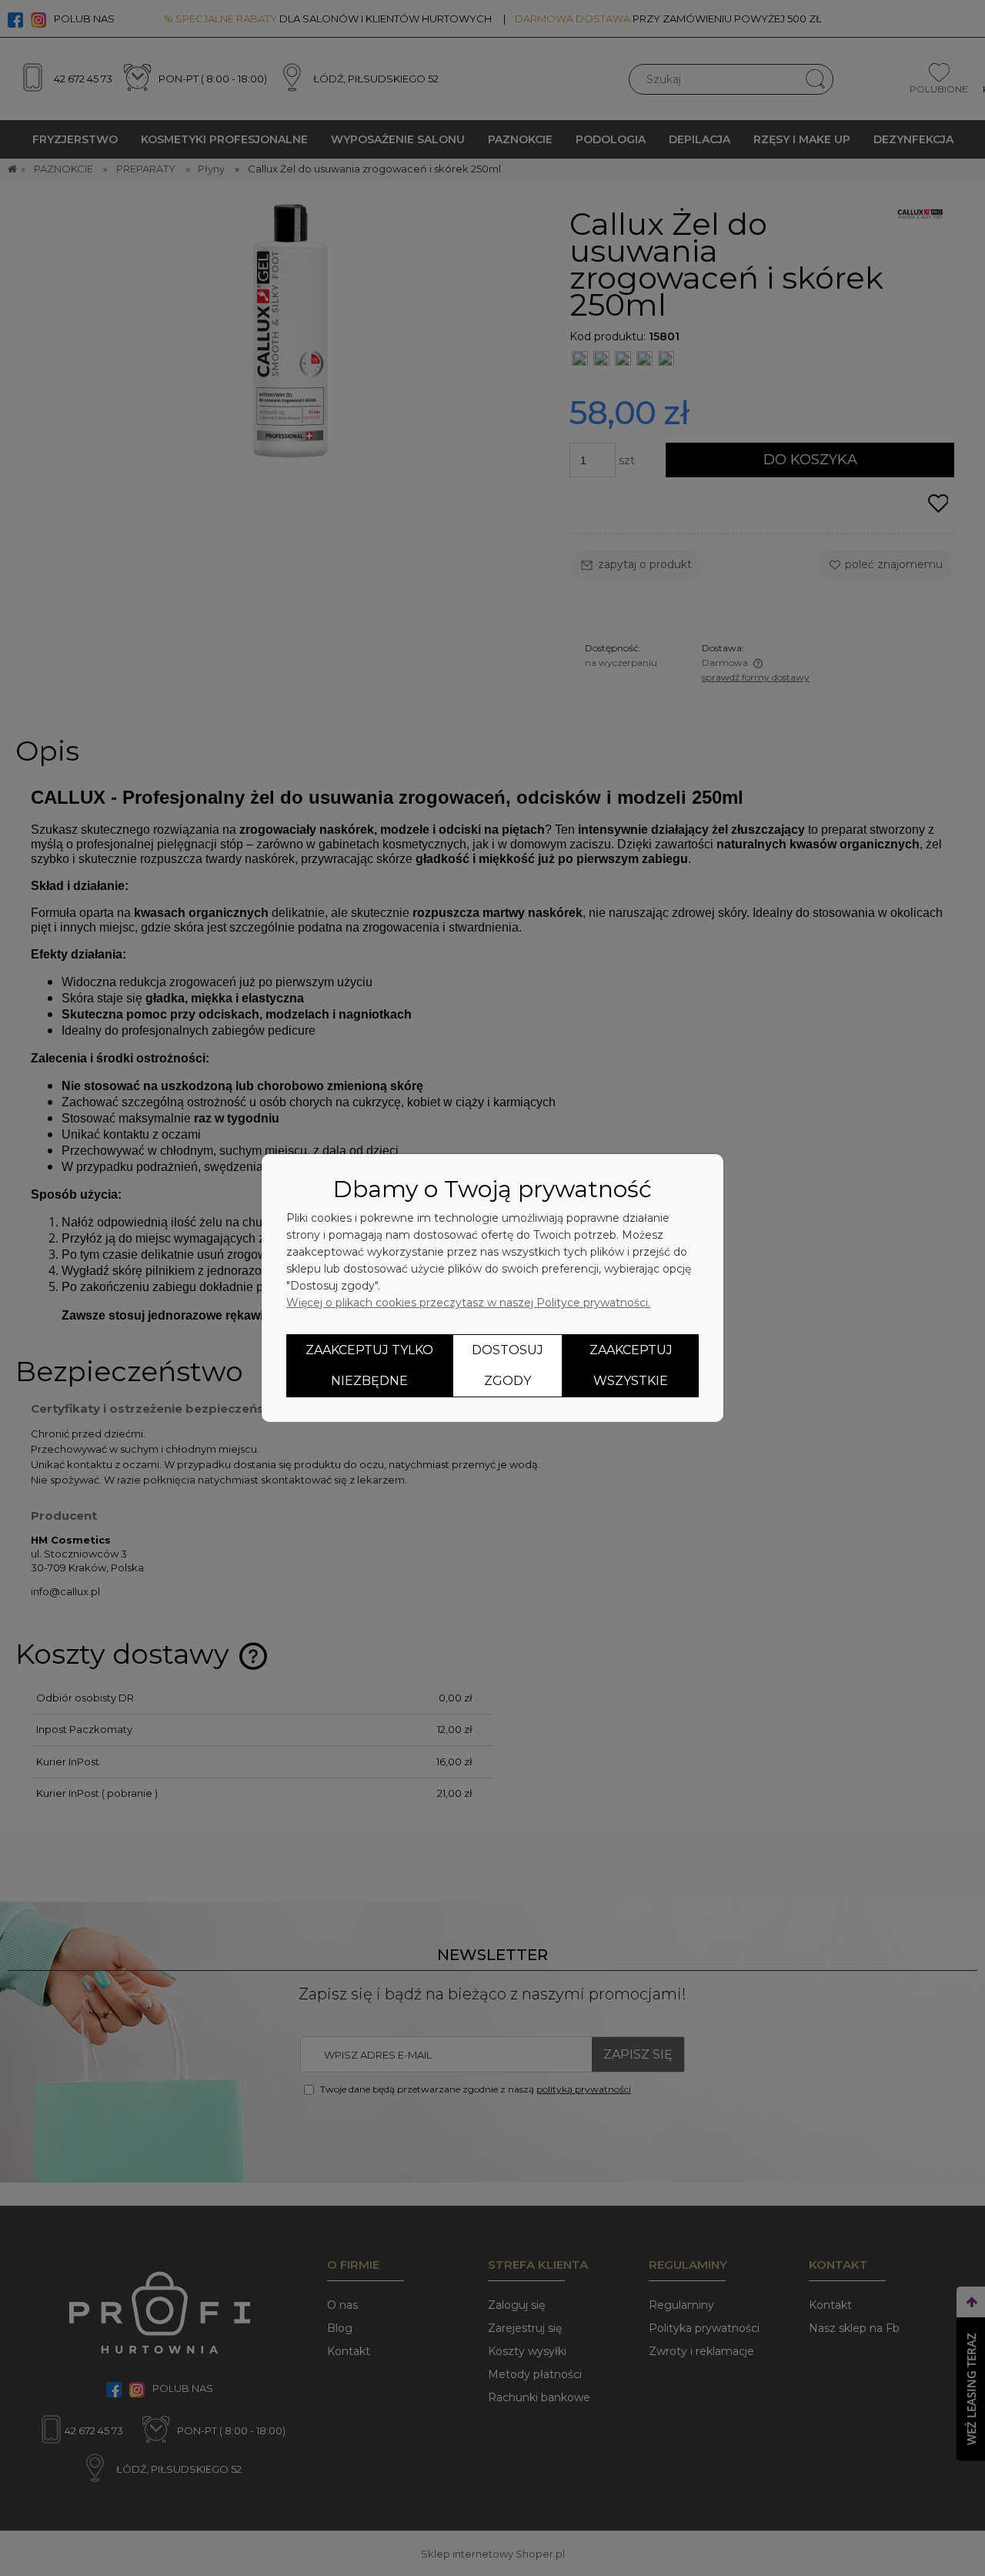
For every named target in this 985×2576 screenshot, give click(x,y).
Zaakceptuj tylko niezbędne (369, 1365)
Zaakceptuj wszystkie (631, 1365)
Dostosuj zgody (508, 1365)
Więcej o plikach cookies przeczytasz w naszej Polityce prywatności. (468, 1303)
